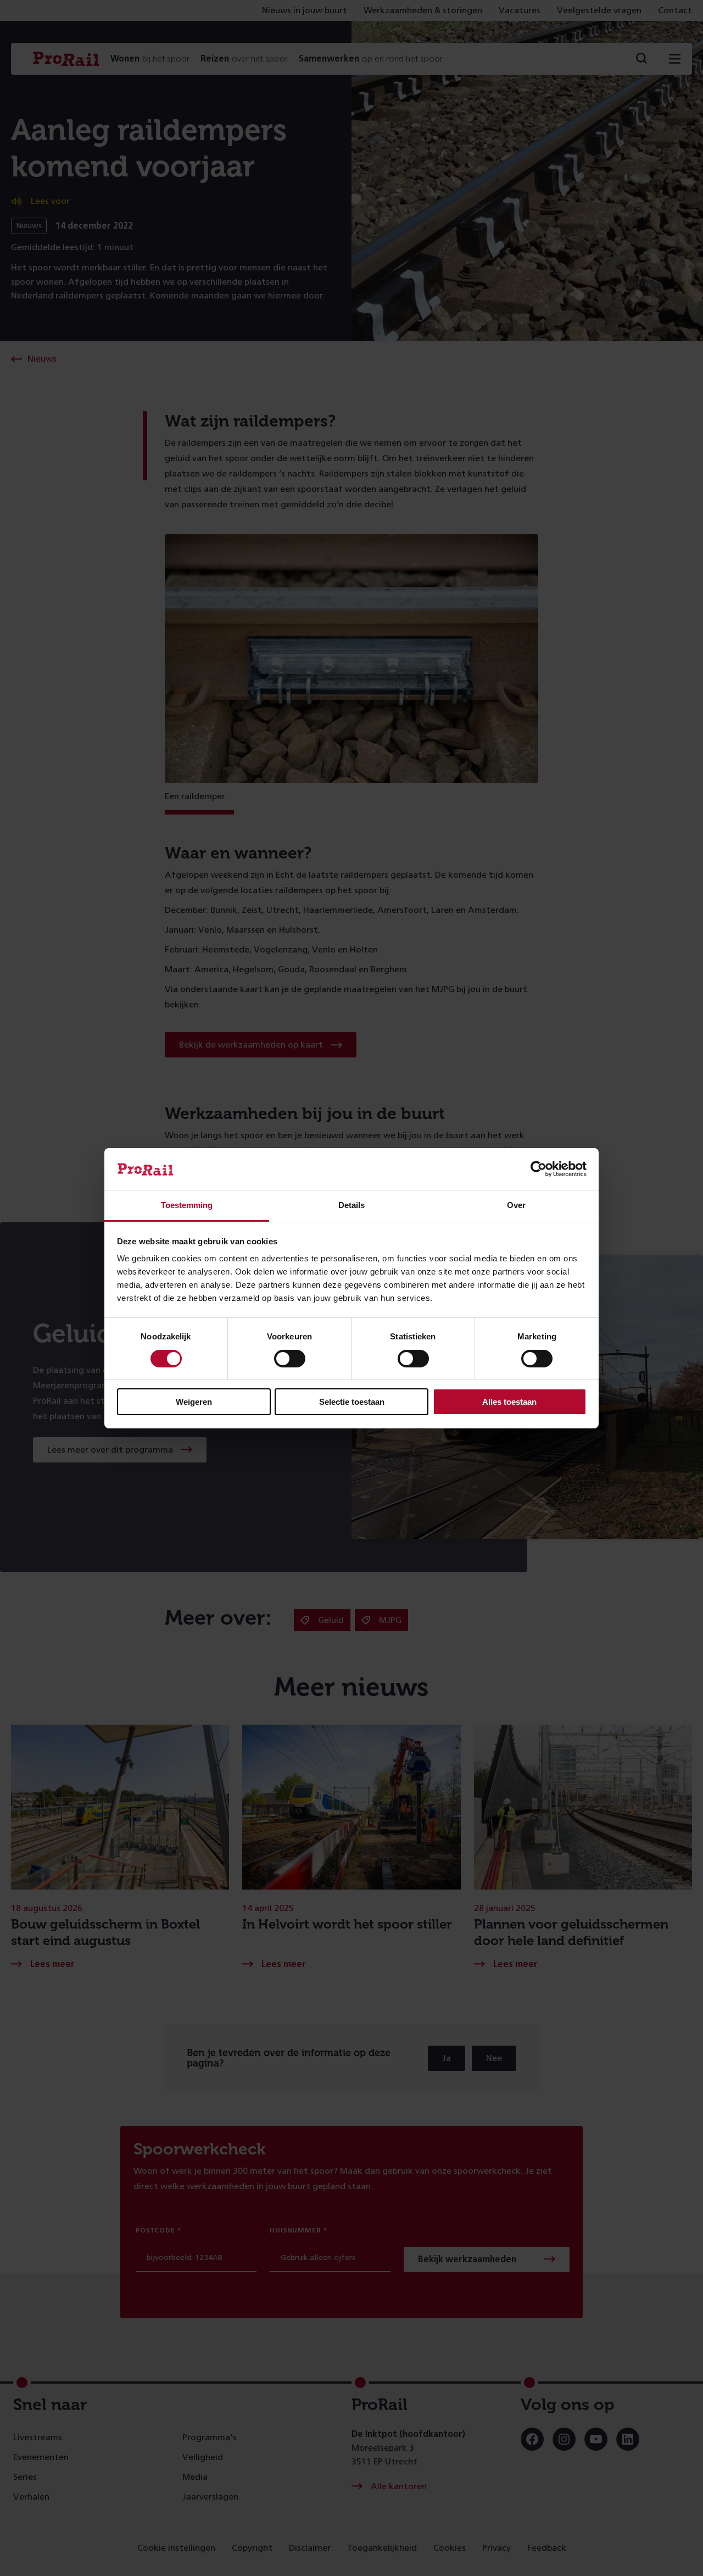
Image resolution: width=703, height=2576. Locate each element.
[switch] (290, 1359)
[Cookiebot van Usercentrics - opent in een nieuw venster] (539, 1169)
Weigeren (194, 1402)
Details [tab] (351, 1205)
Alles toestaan (509, 1402)
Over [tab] (516, 1205)
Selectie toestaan (352, 1402)
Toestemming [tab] (187, 1205)
